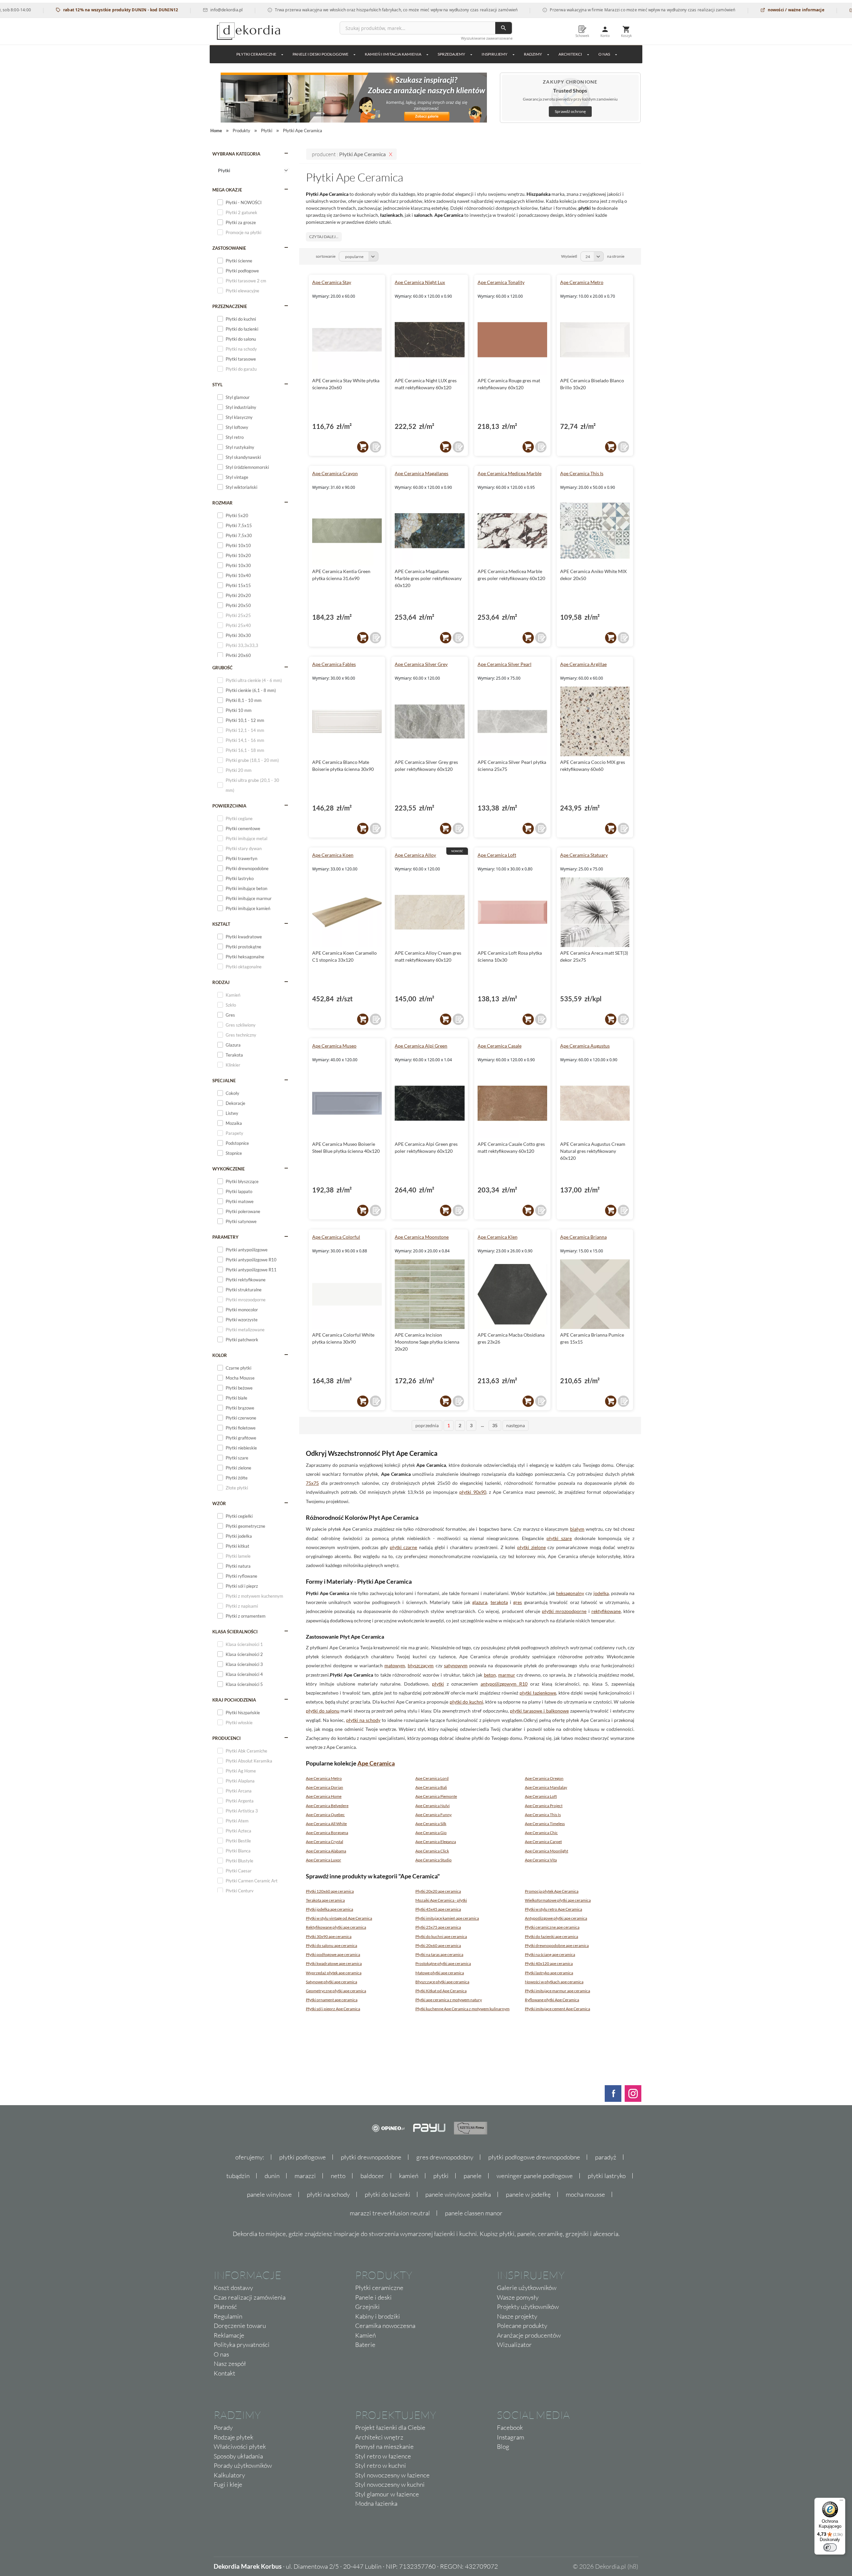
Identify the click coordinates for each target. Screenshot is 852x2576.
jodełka (601, 1593)
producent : (349, 154)
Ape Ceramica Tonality (501, 282)
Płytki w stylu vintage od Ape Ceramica (339, 1918)
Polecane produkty (522, 2326)
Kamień (365, 2335)
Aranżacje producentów (529, 2335)
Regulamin (228, 2316)
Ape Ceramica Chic (541, 1833)
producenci (226, 1738)
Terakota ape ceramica (325, 1900)
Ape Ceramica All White (326, 1824)
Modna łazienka (376, 2503)
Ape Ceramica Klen (498, 1237)
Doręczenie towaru (240, 2326)
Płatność (225, 2307)
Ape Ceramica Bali (431, 1787)
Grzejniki (367, 2307)
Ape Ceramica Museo (334, 1046)
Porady (223, 2427)
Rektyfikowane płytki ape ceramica (336, 1927)
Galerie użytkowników (527, 2288)
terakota (499, 1602)
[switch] (830, 2547)
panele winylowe (269, 2194)
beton (490, 1675)
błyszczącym (421, 1665)
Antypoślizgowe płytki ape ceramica (556, 1918)
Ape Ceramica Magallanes (422, 473)
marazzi (305, 2176)
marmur (507, 1675)
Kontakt (224, 2373)
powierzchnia (229, 806)
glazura (480, 1602)
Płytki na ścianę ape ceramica (550, 1954)
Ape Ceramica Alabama (326, 1851)
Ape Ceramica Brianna (583, 1237)
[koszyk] (363, 447)
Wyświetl (569, 256)
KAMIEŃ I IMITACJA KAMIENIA (393, 54)
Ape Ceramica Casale (500, 1046)
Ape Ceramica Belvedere (327, 1806)
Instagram (511, 2437)
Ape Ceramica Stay (332, 282)
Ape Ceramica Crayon (335, 473)
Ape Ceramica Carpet (543, 1842)
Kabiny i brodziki (378, 2316)
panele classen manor (474, 2213)
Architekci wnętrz (379, 2437)
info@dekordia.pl (159, 10)
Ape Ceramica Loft (497, 855)
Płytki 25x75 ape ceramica (438, 1927)
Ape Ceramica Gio (431, 1833)
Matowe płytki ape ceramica (440, 1973)
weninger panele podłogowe (535, 2176)
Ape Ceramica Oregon (544, 1778)
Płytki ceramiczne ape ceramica (552, 1927)
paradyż (606, 2157)
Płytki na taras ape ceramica (439, 1954)
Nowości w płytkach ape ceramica (554, 1982)
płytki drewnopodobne (371, 2157)
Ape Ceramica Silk (431, 1824)
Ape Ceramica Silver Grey (421, 664)
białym (577, 1529)
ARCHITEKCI (570, 54)
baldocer (372, 2176)
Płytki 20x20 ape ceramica (438, 1891)
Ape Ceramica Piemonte (436, 1796)
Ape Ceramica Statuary (584, 855)
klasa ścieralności (235, 1632)
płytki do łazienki (388, 2194)
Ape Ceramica (376, 1763)
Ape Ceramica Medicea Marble (510, 473)
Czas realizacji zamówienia (250, 2297)
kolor (220, 1355)
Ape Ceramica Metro (582, 282)
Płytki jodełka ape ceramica (329, 1909)
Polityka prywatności (242, 2345)
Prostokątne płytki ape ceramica (443, 1963)
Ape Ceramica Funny (433, 1815)
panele (473, 2176)
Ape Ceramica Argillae (583, 664)
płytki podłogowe (303, 2157)
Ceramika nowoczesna (385, 2326)
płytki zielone (532, 1547)
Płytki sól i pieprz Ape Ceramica (333, 2009)
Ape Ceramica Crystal (324, 1842)
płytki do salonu (323, 1711)
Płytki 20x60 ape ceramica (438, 1945)
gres (518, 1602)
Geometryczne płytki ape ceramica (336, 1991)
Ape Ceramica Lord (432, 1778)
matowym (395, 1665)
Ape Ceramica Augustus (585, 1046)
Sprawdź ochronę (570, 111)
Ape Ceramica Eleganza (436, 1842)
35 (495, 1425)
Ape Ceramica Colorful (336, 1237)
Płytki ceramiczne (256, 54)
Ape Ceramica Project (544, 1806)
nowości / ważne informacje (729, 10)
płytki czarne (404, 1547)
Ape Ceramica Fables (334, 664)
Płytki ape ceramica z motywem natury (449, 2000)
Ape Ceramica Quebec (325, 1815)
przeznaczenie (230, 306)
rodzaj (221, 982)
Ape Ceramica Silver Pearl (505, 664)
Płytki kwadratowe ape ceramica (334, 1963)
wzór (219, 1503)
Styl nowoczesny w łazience (392, 2475)
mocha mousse (585, 2194)
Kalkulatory (229, 2475)
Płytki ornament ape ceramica (332, 2000)
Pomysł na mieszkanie (384, 2446)
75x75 (312, 1483)
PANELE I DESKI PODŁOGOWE (320, 54)
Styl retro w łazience (383, 2456)
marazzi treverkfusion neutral (390, 2213)
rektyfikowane (606, 1611)
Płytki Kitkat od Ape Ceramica (441, 1991)
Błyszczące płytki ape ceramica (442, 1982)
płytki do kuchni (466, 1702)
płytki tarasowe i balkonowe (539, 1711)
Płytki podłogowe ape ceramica (333, 1954)
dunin (272, 2176)
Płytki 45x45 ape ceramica (438, 1909)
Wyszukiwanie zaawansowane (487, 38)
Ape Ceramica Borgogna (327, 1833)
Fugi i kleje (228, 2484)
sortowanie (326, 256)
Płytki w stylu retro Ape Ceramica (553, 1909)
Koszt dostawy (233, 2288)
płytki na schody (363, 1720)
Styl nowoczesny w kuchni (390, 2484)
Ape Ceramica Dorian (324, 1787)
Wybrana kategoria (236, 154)
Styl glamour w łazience (387, 2494)
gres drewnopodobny (445, 2157)
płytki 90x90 (473, 1492)
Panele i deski (373, 2297)
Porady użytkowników (243, 2465)
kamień (409, 2176)
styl (217, 385)
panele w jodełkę (528, 2194)
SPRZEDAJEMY (451, 54)
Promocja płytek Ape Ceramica (552, 1891)
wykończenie (228, 1169)
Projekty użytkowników (528, 2307)
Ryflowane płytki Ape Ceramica (552, 2000)
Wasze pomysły (518, 2297)
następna (516, 1425)
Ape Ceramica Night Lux (420, 282)
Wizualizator (514, 2345)
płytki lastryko (607, 2176)
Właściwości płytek (240, 2446)
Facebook (510, 2427)
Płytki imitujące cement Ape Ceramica (557, 2009)
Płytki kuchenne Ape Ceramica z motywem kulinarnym (462, 2009)
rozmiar (222, 503)
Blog (503, 2446)
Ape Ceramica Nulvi (432, 1806)
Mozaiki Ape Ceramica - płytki (441, 1900)
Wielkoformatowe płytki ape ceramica (558, 1900)
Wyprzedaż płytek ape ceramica (334, 1973)
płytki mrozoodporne (564, 1611)
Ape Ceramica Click (432, 1851)
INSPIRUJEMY (495, 54)
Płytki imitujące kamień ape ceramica (447, 1918)
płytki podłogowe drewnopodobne (534, 2157)
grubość (222, 668)
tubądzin (238, 2176)
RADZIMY (533, 54)
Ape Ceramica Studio (433, 1860)
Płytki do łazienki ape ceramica (551, 1936)
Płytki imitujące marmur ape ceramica (557, 1991)
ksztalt (221, 924)
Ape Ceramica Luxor (323, 1860)
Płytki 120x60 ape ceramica (330, 1891)
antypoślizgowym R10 (504, 1684)
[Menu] (841, 2502)
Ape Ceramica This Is (582, 473)
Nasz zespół (230, 2364)
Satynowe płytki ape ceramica (331, 1982)
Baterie (365, 2345)
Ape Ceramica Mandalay (546, 1787)
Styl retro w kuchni (381, 2465)
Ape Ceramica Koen (333, 855)
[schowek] (375, 447)
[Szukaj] (504, 28)
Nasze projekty (517, 2316)
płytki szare (559, 1538)
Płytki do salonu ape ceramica (331, 1945)
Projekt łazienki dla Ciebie (390, 2427)
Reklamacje (229, 2335)
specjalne (224, 1081)
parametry (225, 1237)
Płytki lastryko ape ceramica (549, 1973)
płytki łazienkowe (538, 1693)
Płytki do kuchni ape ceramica (441, 1936)
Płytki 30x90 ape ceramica (329, 1936)
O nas (221, 2354)
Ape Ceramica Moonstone (422, 1237)
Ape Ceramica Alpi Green (421, 1046)
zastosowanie (229, 248)
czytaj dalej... (324, 237)
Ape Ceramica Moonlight (546, 1851)
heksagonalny (570, 1593)
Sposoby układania (238, 2456)
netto (338, 2176)
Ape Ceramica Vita (541, 1860)
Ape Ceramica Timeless (545, 1824)
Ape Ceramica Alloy (415, 855)
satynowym (456, 1665)
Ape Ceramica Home (324, 1796)
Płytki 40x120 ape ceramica (549, 1963)
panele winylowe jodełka (458, 2194)
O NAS (604, 54)
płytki (438, 1684)
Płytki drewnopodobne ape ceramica (557, 1945)
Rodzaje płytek (233, 2437)
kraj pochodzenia (234, 1700)
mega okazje (227, 190)
